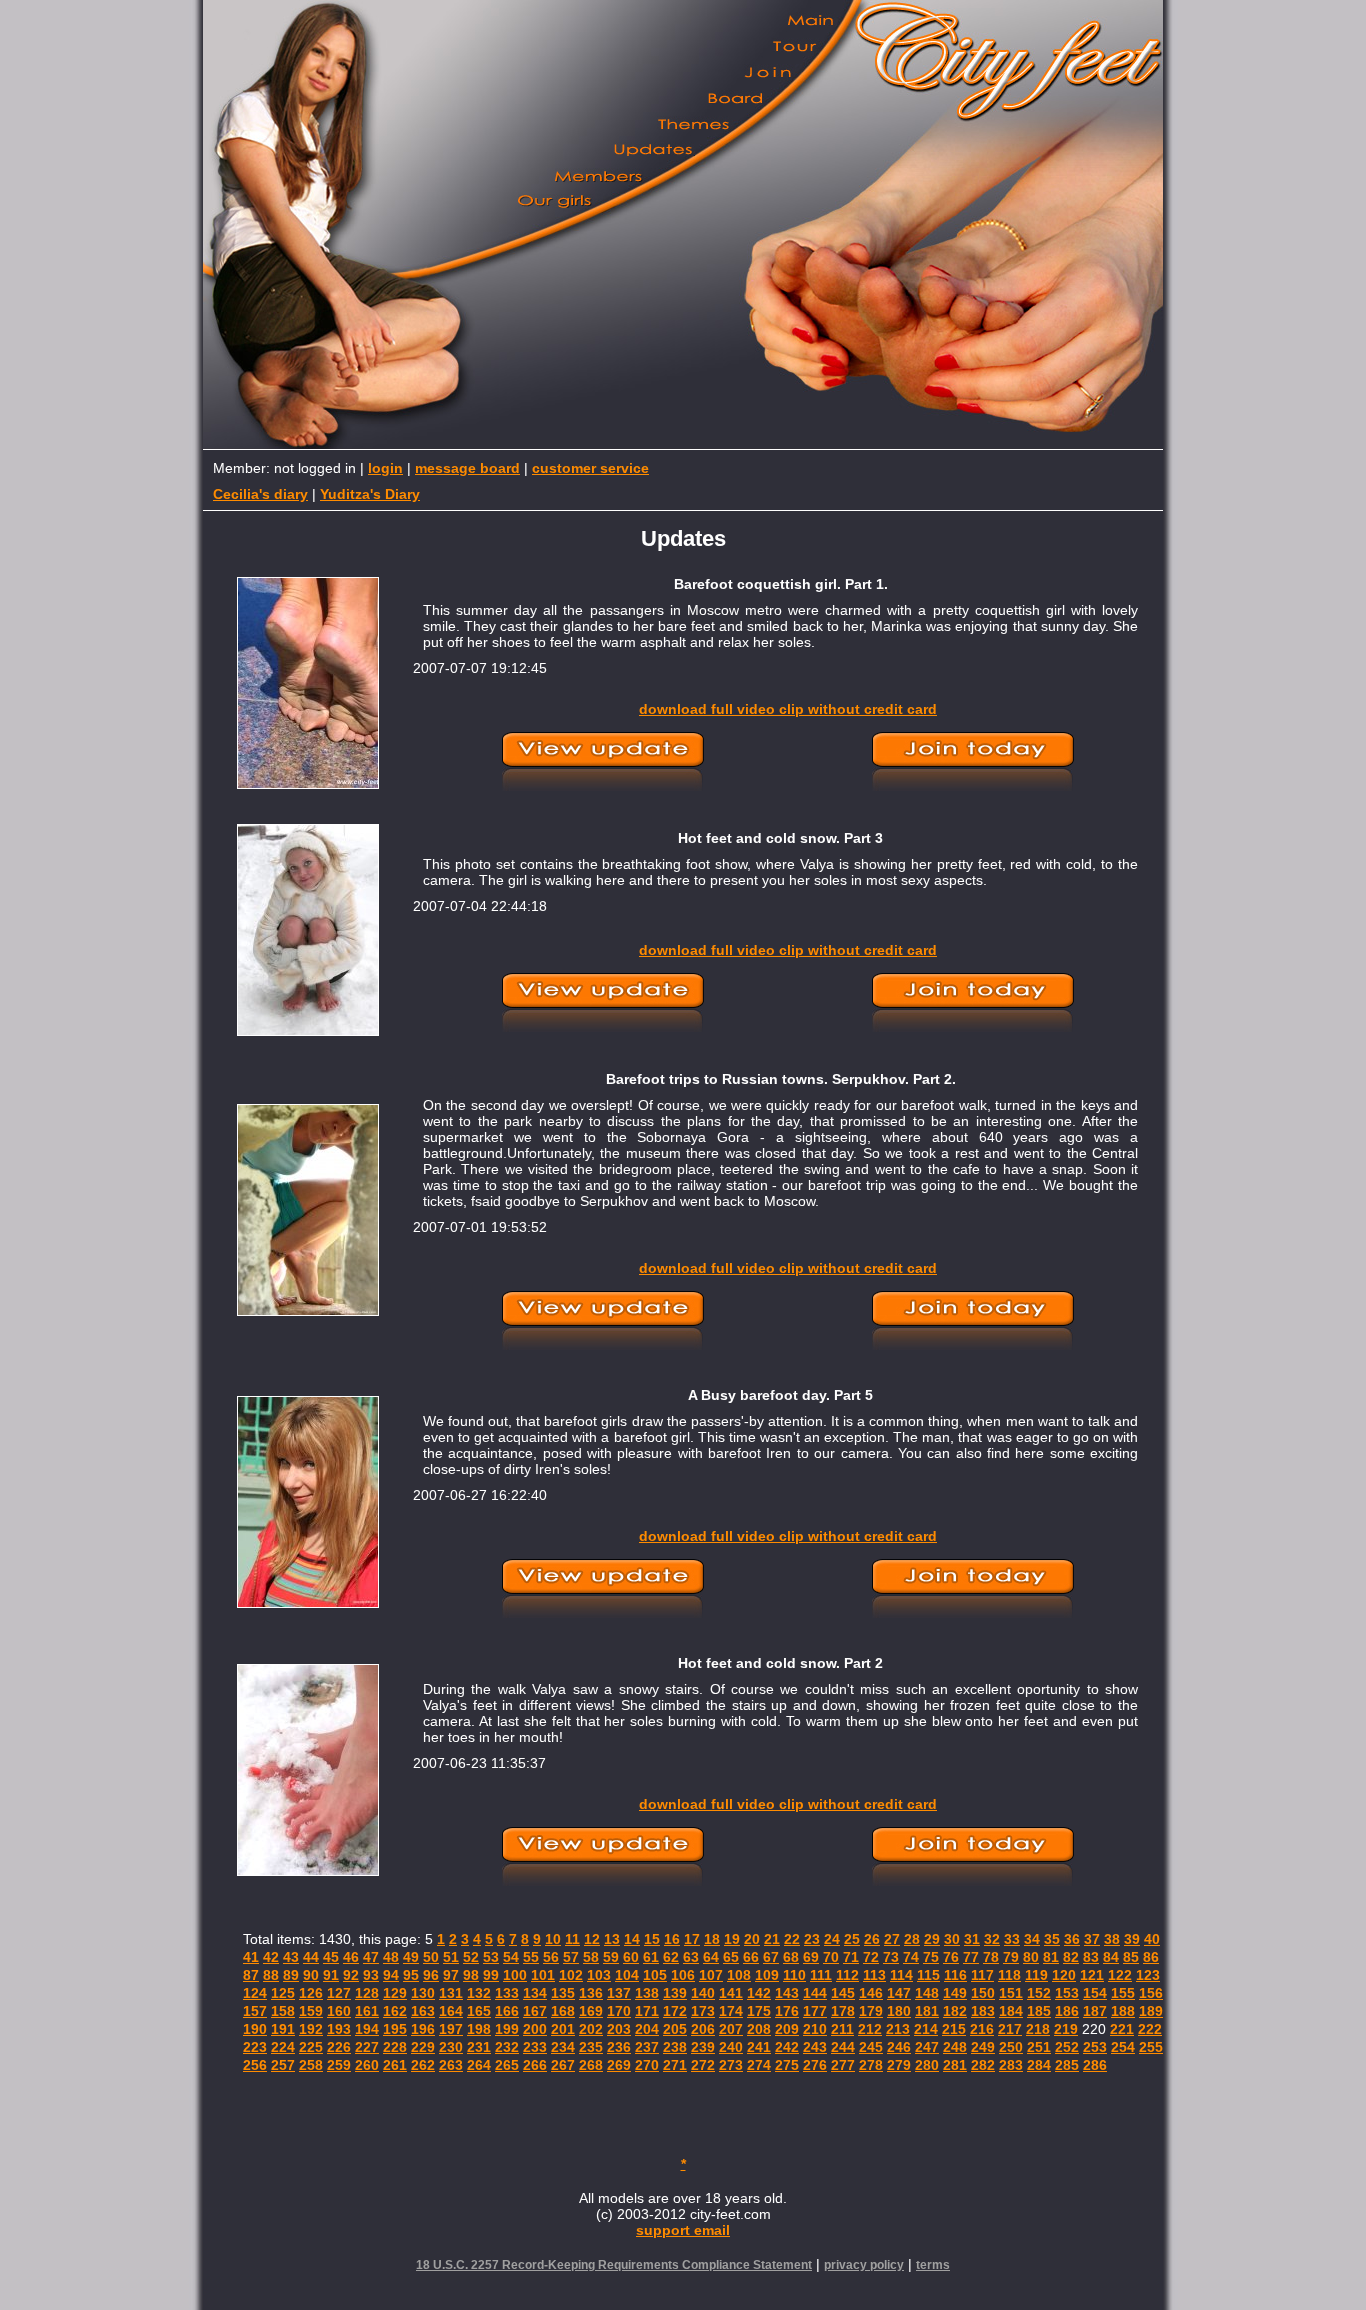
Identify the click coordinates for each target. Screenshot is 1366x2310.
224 (283, 2047)
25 (852, 1939)
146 (871, 1993)
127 (339, 1993)
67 (771, 1957)
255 (1151, 2047)
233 (535, 2047)
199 (507, 2029)
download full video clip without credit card (788, 709)
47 (371, 1957)
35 (1052, 1939)
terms (933, 2265)
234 (563, 2047)
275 (787, 2065)
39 (1132, 1939)
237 (647, 2047)
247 (927, 2047)
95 (411, 1975)
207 (731, 2029)
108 (739, 1975)
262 (423, 2065)
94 (391, 1975)
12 (592, 1939)
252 (1067, 2047)
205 (675, 2029)
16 (672, 1939)
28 (912, 1939)
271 (675, 2065)
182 (955, 2011)
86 (1151, 1957)
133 (507, 1993)
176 (787, 2011)
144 (815, 1993)
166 (507, 2011)
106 (683, 1975)
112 (847, 1975)
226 (339, 2047)
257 (283, 2065)
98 (471, 1975)
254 (1123, 2047)
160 (339, 2011)
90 (311, 1975)
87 (251, 1975)
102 (571, 1975)
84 (1111, 1957)
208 (759, 2029)
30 (952, 1939)
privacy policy (864, 2265)
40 (1152, 1939)
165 (479, 2011)
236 (619, 2047)
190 (255, 2029)
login (385, 468)
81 (1051, 1957)
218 (1038, 2029)
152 (1039, 1993)
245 (871, 2047)
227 (367, 2047)
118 (1009, 1975)
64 (711, 1957)
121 (1092, 1975)
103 (599, 1975)
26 (872, 1939)
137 (619, 1993)
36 (1072, 1939)
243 (815, 2047)
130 (423, 1993)
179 (871, 2011)
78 (991, 1957)
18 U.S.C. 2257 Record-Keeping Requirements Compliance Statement (614, 2265)
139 (675, 1993)
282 (983, 2065)
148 (927, 1993)
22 (792, 1939)
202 (591, 2029)
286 (1095, 2065)
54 (511, 1957)
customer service (590, 468)
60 (631, 1957)
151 (1011, 1993)
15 (652, 1939)
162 (395, 2011)
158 (283, 2011)
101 (543, 1975)
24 (832, 1939)
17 (692, 1939)
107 (711, 1975)
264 (479, 2065)
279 (899, 2065)
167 (535, 2011)
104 (627, 1975)
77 (971, 1957)
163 (423, 2011)
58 (591, 1957)
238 (675, 2047)
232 (507, 2047)
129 (395, 1993)
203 (619, 2029)
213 (898, 2029)
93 (371, 1975)
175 (759, 2011)
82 (1071, 1957)
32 (992, 1939)
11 (572, 1939)
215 (954, 2029)
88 (271, 1975)
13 (612, 1939)
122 (1120, 1975)
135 (563, 1993)
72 (871, 1957)
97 (451, 1975)
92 (351, 1975)
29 (932, 1939)
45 (331, 1957)
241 (759, 2047)
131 (451, 1993)
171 (647, 2011)
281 (955, 2065)
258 (311, 2065)
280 (927, 2065)
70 (831, 1957)
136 (591, 1993)
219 (1066, 2029)
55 (531, 1957)
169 (591, 2011)
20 (752, 1939)
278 (871, 2065)
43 (291, 1957)
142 (759, 1993)
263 (451, 2065)
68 (791, 1957)
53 (491, 1957)
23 (812, 1939)
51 (451, 1957)
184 (1011, 2011)
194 (367, 2029)
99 (491, 1975)
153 (1067, 1993)
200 (535, 2029)
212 (870, 2029)
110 (794, 1975)
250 (1011, 2047)
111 (821, 1975)
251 (1039, 2047)
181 (927, 2011)
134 (535, 1993)
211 (842, 2029)
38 (1112, 1939)
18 (712, 1939)
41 (251, 1957)
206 (703, 2029)
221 (1122, 2029)
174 (731, 2011)
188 (1123, 2011)
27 (892, 1939)
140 (703, 1993)
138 (647, 1993)
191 (283, 2029)
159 (311, 2011)
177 (815, 2011)
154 (1095, 1993)
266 (535, 2065)
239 (703, 2047)
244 (843, 2047)
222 (1150, 2029)
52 (471, 1957)
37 (1092, 1939)
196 (423, 2029)
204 (647, 2029)
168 (563, 2011)
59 (611, 1957)
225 (311, 2047)
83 (1091, 1957)
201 (563, 2029)
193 (339, 2029)
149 (955, 1993)
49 (411, 1957)
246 (899, 2047)
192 (311, 2029)
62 (671, 1957)
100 (515, 1975)
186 (1067, 2011)
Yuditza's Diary (370, 494)
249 (983, 2047)
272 (703, 2065)
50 (431, 1957)
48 (391, 1957)
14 (632, 1939)
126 (311, 1993)
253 (1095, 2047)
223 (255, 2047)
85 (1131, 1957)
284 (1039, 2065)
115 (928, 1975)
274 (759, 2065)
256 (255, 2065)
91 (331, 1975)
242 (787, 2047)
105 (655, 1975)
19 (732, 1939)
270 (647, 2065)
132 (479, 1993)
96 (431, 1975)
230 (451, 2047)
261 (395, 2065)
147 (899, 1993)
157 (255, 2011)
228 (395, 2047)
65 (731, 1957)
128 (367, 1993)
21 (772, 1939)
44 (311, 1957)
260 (367, 2065)
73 (891, 1957)
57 (571, 1957)
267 (563, 2065)
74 (911, 1957)
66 (751, 1957)
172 (675, 2011)
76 (951, 1957)
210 (815, 2029)
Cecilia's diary (260, 494)
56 (551, 1957)
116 (955, 1975)
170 (619, 2011)
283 (1011, 2065)
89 (291, 1975)
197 (451, 2029)
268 (591, 2065)
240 (731, 2047)
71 (851, 1957)
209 (787, 2029)
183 (983, 2011)
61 (651, 1957)
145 (843, 1993)
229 (423, 2047)
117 (982, 1975)
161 (367, 2011)
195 (395, 2029)
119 (1036, 1975)
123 (1148, 1975)
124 (255, 1993)
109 (767, 1975)
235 (591, 2047)
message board (467, 468)
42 (271, 1957)
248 (955, 2047)
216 (982, 2029)
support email (683, 2230)
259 (339, 2065)
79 (1011, 1957)
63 (691, 1957)
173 (703, 2011)
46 (351, 1957)
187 (1095, 2011)
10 (553, 1939)
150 (983, 1993)
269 (619, 2065)
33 (1012, 1939)
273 (731, 2065)
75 (931, 1957)
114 (901, 1975)
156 (1151, 1993)
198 (479, 2029)
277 (843, 2065)
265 (507, 2065)
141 (731, 1993)
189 (1151, 2011)
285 (1067, 2065)
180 (899, 2011)
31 (972, 1939)
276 (815, 2065)
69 (811, 1957)
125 (283, 1993)
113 (874, 1975)
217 (1010, 2029)
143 (787, 1993)
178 (843, 2011)
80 (1031, 1957)
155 (1123, 1993)
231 (479, 2047)
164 (451, 2011)
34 (1032, 1939)
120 (1064, 1975)
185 (1039, 2011)
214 (926, 2029)
